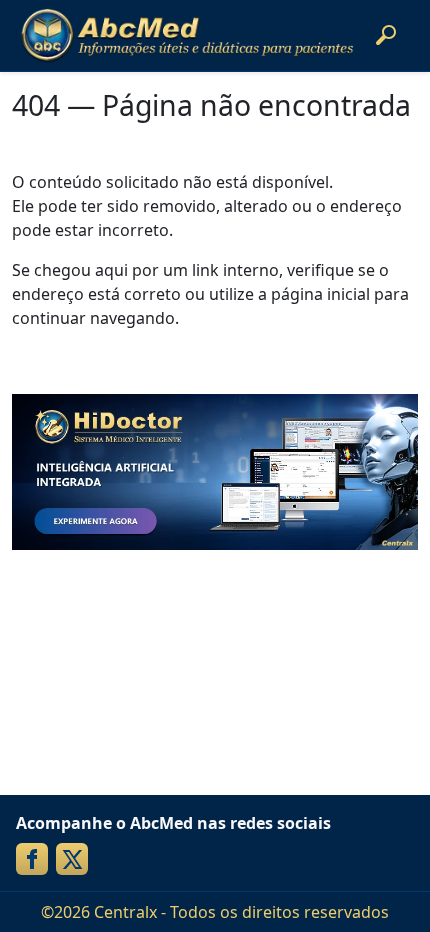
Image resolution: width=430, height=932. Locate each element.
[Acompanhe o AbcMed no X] (72, 859)
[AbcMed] (187, 35)
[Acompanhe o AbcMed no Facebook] (32, 859)
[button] (386, 35)
